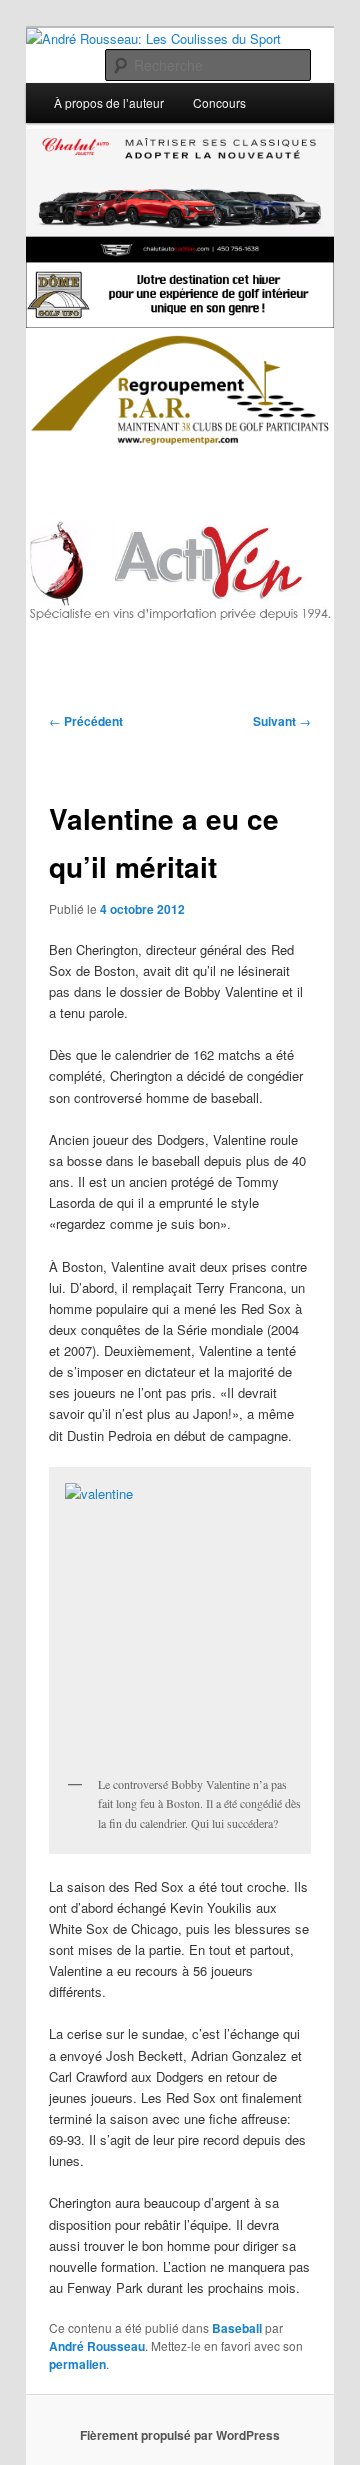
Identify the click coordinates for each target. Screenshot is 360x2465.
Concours (219, 102)
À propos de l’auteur (109, 102)
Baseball (237, 2328)
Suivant (282, 721)
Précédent (86, 721)
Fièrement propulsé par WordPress (180, 2435)
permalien (77, 2364)
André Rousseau (97, 2346)
